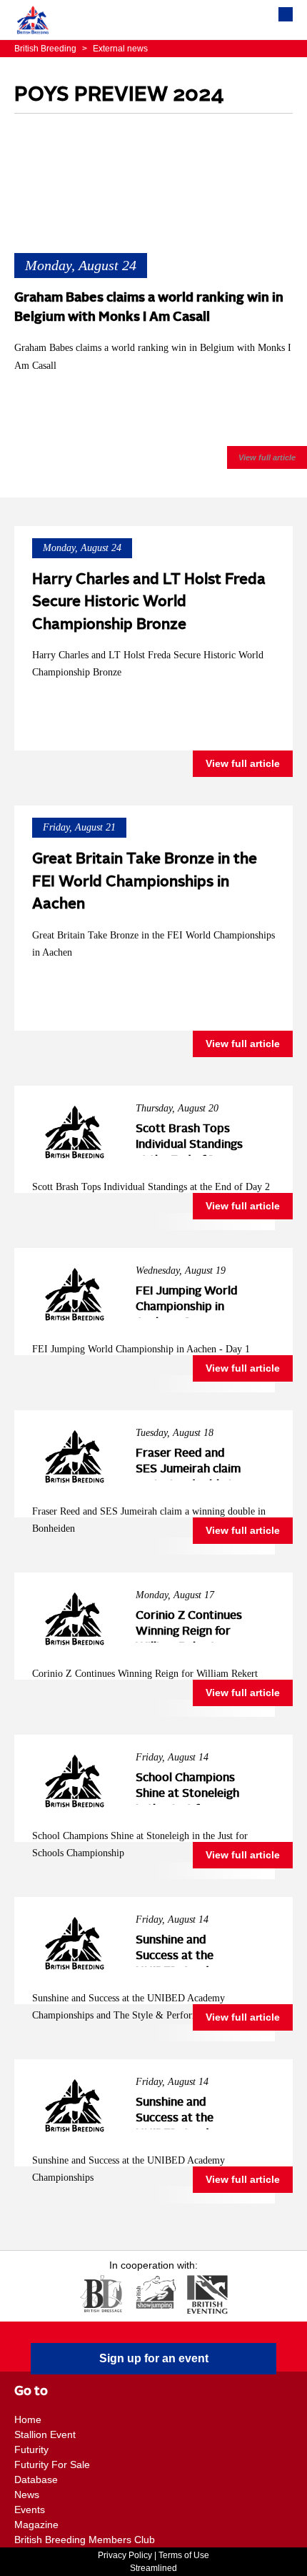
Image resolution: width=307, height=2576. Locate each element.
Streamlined (153, 2568)
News (27, 2495)
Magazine (36, 2525)
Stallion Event (45, 2434)
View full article (267, 457)
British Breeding (46, 49)
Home (28, 2419)
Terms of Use (184, 2555)
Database (36, 2480)
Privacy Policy (125, 2555)
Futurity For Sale (52, 2464)
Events (30, 2510)
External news (115, 49)
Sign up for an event (154, 2358)
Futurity (31, 2449)
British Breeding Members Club (85, 2540)
